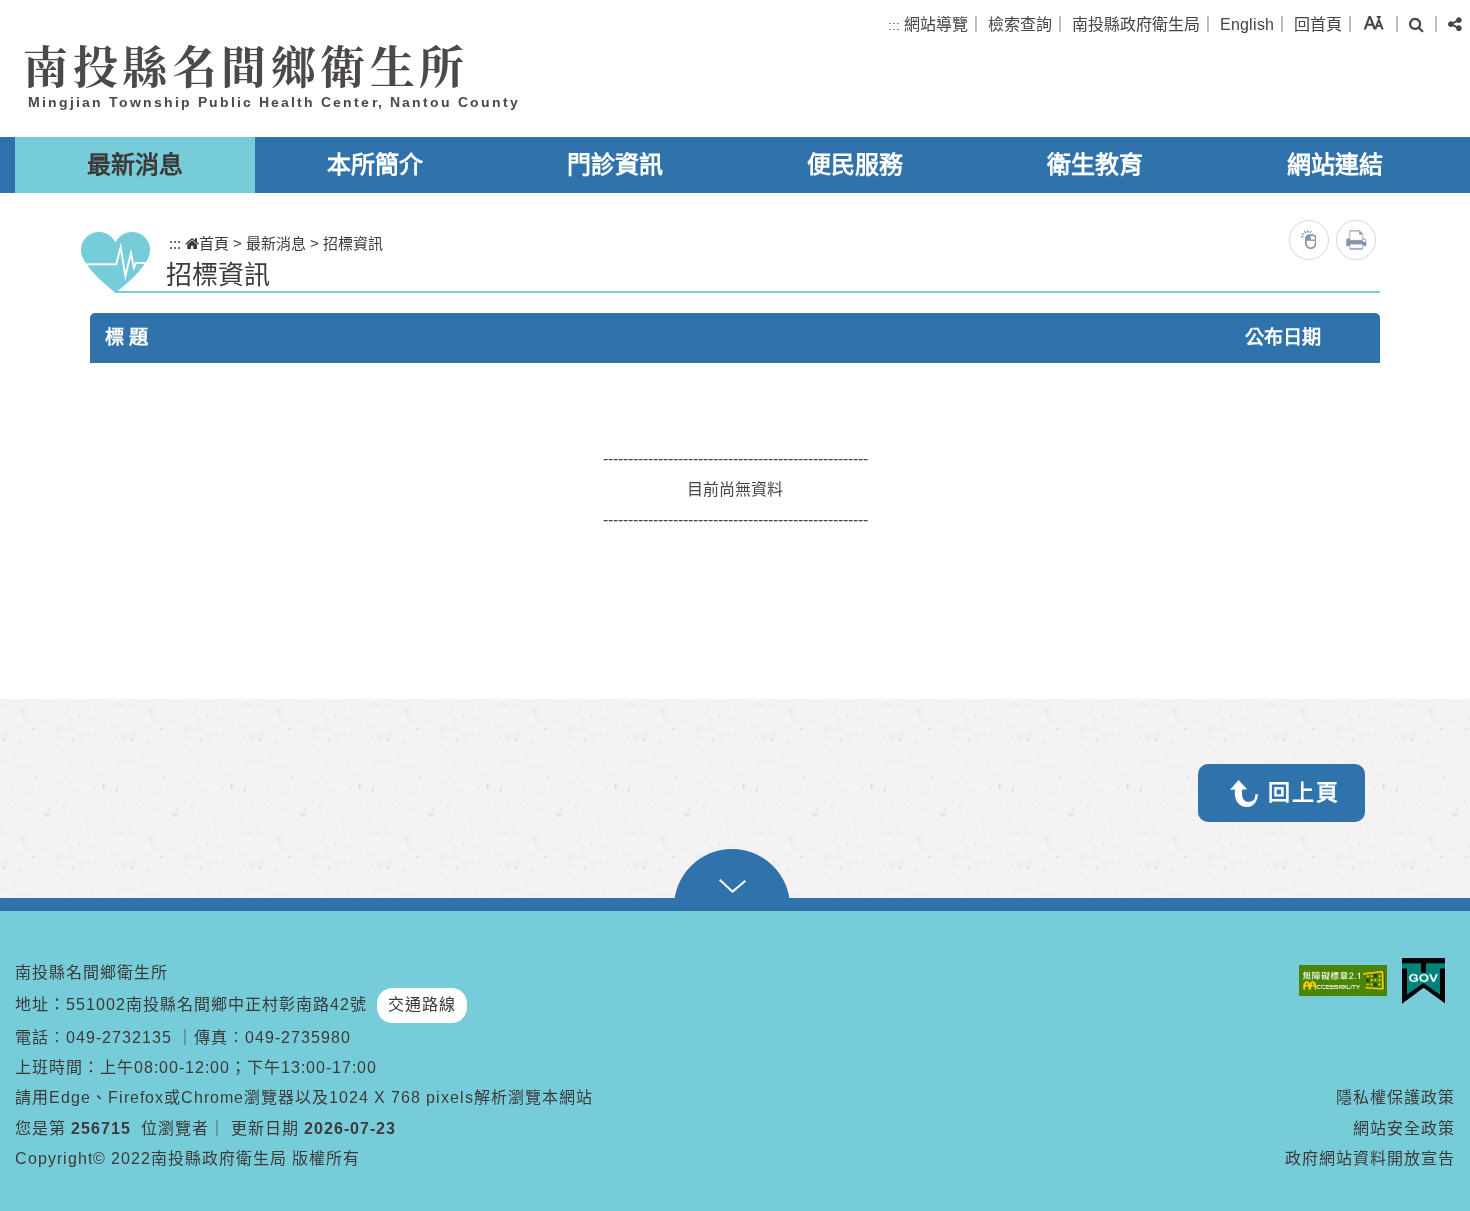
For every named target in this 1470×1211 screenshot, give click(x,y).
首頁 (214, 243)
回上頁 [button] (1304, 792)
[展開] (735, 880)
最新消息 (135, 164)
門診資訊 (615, 164)
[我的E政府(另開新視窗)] (1428, 981)
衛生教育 (1095, 164)
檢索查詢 (1020, 24)
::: (894, 25)
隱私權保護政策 (1395, 1097)
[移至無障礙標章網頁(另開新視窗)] (1348, 980)
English (1247, 24)
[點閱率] (1309, 240)
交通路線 (422, 1004)
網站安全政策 (1404, 1128)
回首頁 (1318, 24)
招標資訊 (353, 243)
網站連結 (1335, 164)
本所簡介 (375, 164)
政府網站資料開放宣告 (1370, 1158)
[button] (1373, 22)
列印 (1356, 240)
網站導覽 (936, 24)
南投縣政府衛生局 (1136, 24)
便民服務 (855, 164)
